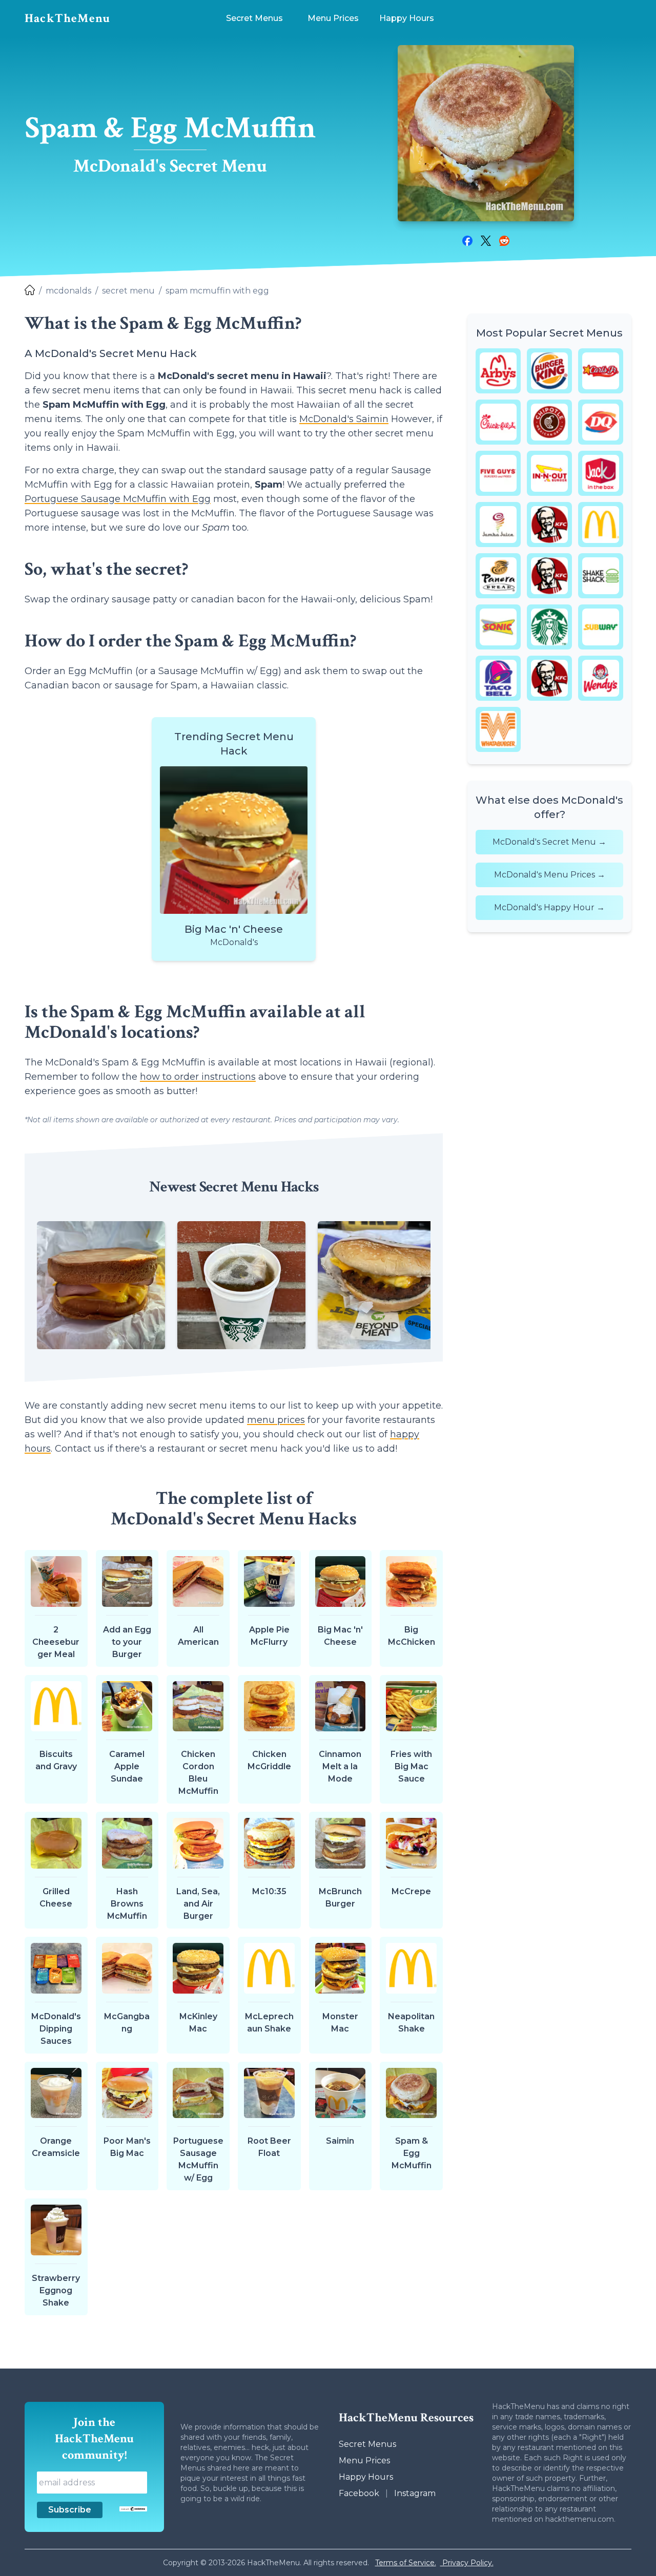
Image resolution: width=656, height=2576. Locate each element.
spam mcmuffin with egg (217, 291)
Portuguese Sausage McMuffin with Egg (118, 499)
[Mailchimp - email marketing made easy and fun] (133, 2509)
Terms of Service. (406, 2563)
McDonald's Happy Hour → (549, 907)
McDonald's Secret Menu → (549, 842)
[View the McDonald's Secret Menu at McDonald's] (601, 525)
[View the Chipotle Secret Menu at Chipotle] (549, 422)
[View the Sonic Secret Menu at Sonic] (498, 627)
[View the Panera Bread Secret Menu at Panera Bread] (498, 576)
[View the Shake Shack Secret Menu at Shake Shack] (601, 576)
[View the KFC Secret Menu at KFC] (549, 525)
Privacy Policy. (467, 2563)
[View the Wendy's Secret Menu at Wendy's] (601, 678)
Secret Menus (367, 2444)
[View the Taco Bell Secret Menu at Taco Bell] (498, 678)
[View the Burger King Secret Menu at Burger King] (549, 371)
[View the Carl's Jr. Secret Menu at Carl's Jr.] (601, 371)
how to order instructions (198, 1077)
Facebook (359, 2493)
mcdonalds (68, 291)
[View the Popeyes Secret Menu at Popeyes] (549, 576)
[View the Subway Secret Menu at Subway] (601, 627)
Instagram (415, 2493)
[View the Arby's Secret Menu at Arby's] (498, 371)
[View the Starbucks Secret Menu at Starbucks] (549, 627)
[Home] (30, 291)
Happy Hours (366, 2477)
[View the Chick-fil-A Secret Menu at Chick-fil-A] (498, 422)
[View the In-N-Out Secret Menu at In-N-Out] (549, 473)
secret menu (128, 291)
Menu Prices (364, 2460)
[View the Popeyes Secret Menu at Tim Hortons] (549, 678)
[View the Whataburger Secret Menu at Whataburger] (498, 729)
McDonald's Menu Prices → (550, 875)
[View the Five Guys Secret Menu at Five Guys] (498, 473)
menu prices (276, 1420)
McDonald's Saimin (344, 419)
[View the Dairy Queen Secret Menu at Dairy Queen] (601, 422)
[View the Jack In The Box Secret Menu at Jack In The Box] (601, 473)
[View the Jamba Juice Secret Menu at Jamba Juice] (498, 525)
